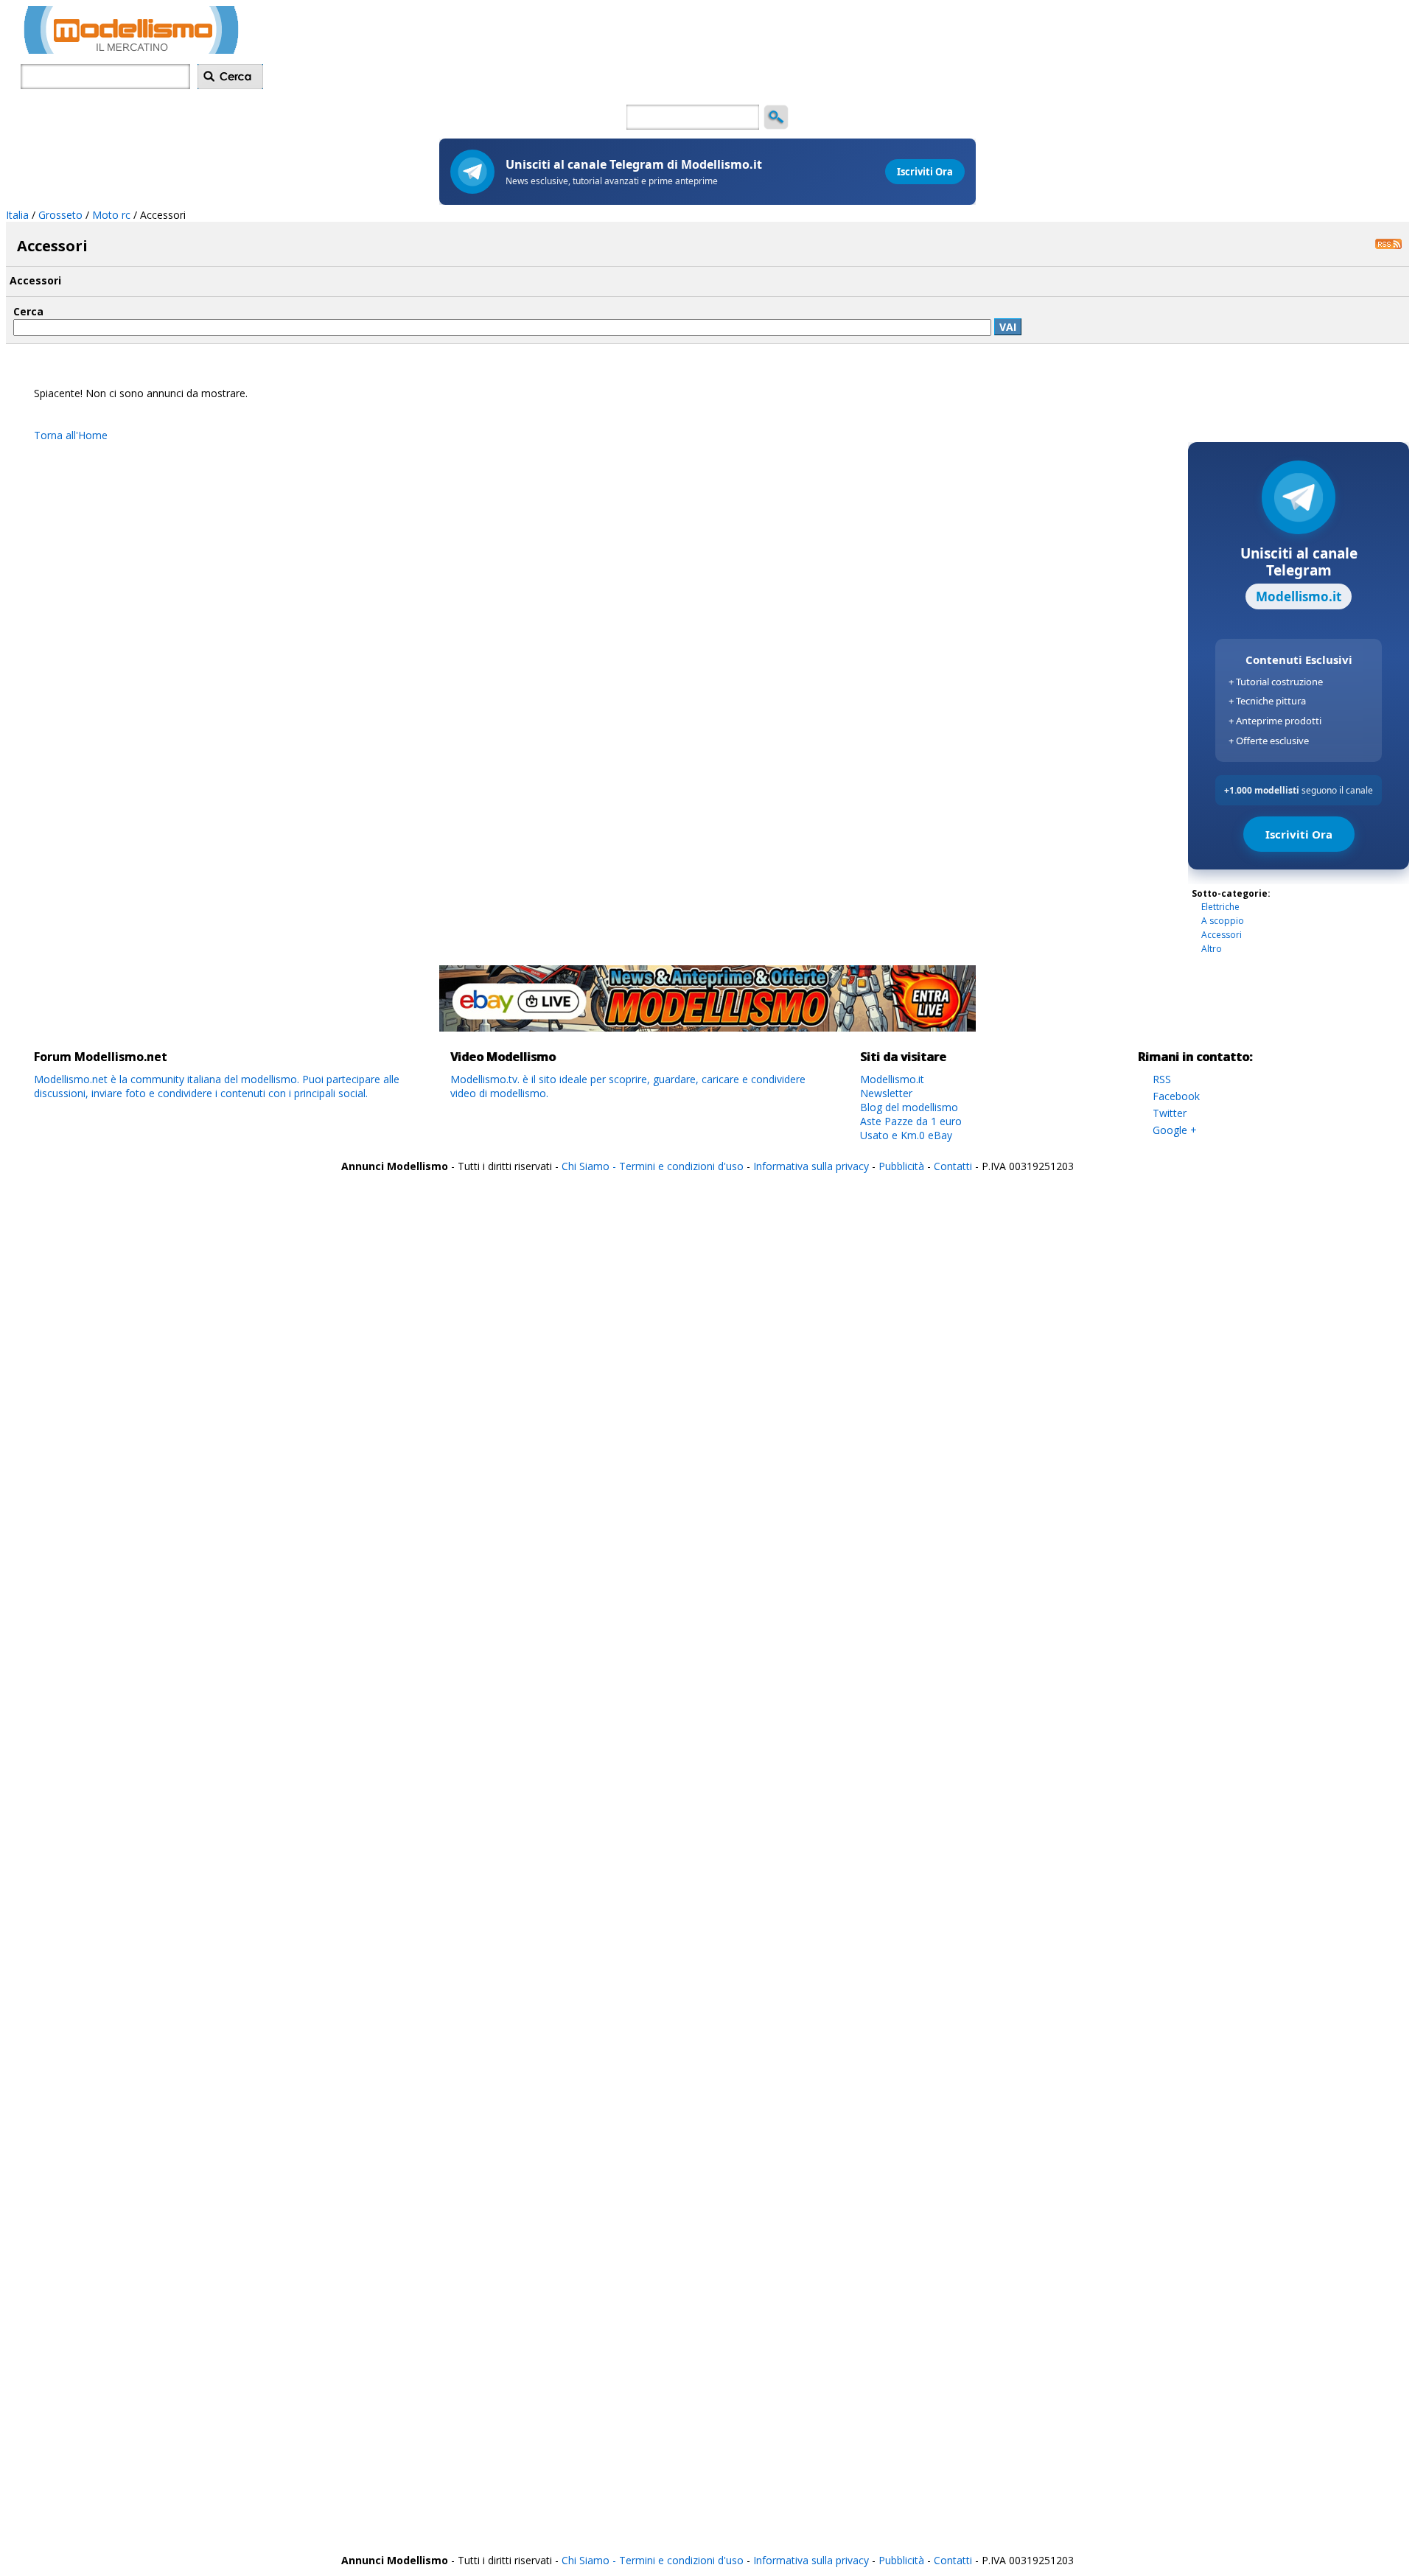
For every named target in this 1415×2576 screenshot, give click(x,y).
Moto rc (111, 215)
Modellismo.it (892, 1079)
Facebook (1176, 1096)
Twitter (1170, 1113)
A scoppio (1223, 921)
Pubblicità (903, 1166)
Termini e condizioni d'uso (681, 1166)
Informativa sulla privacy (811, 1166)
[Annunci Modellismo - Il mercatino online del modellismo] (131, 50)
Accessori (1222, 935)
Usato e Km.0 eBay (906, 1135)
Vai (1008, 327)
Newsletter (886, 1093)
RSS (1162, 1079)
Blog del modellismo (909, 1107)
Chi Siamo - (590, 1166)
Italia (17, 215)
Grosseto (60, 215)
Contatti (953, 1166)
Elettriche (1220, 907)
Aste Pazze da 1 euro (911, 1121)
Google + (1175, 1130)
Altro (1212, 949)
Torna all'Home (71, 435)
